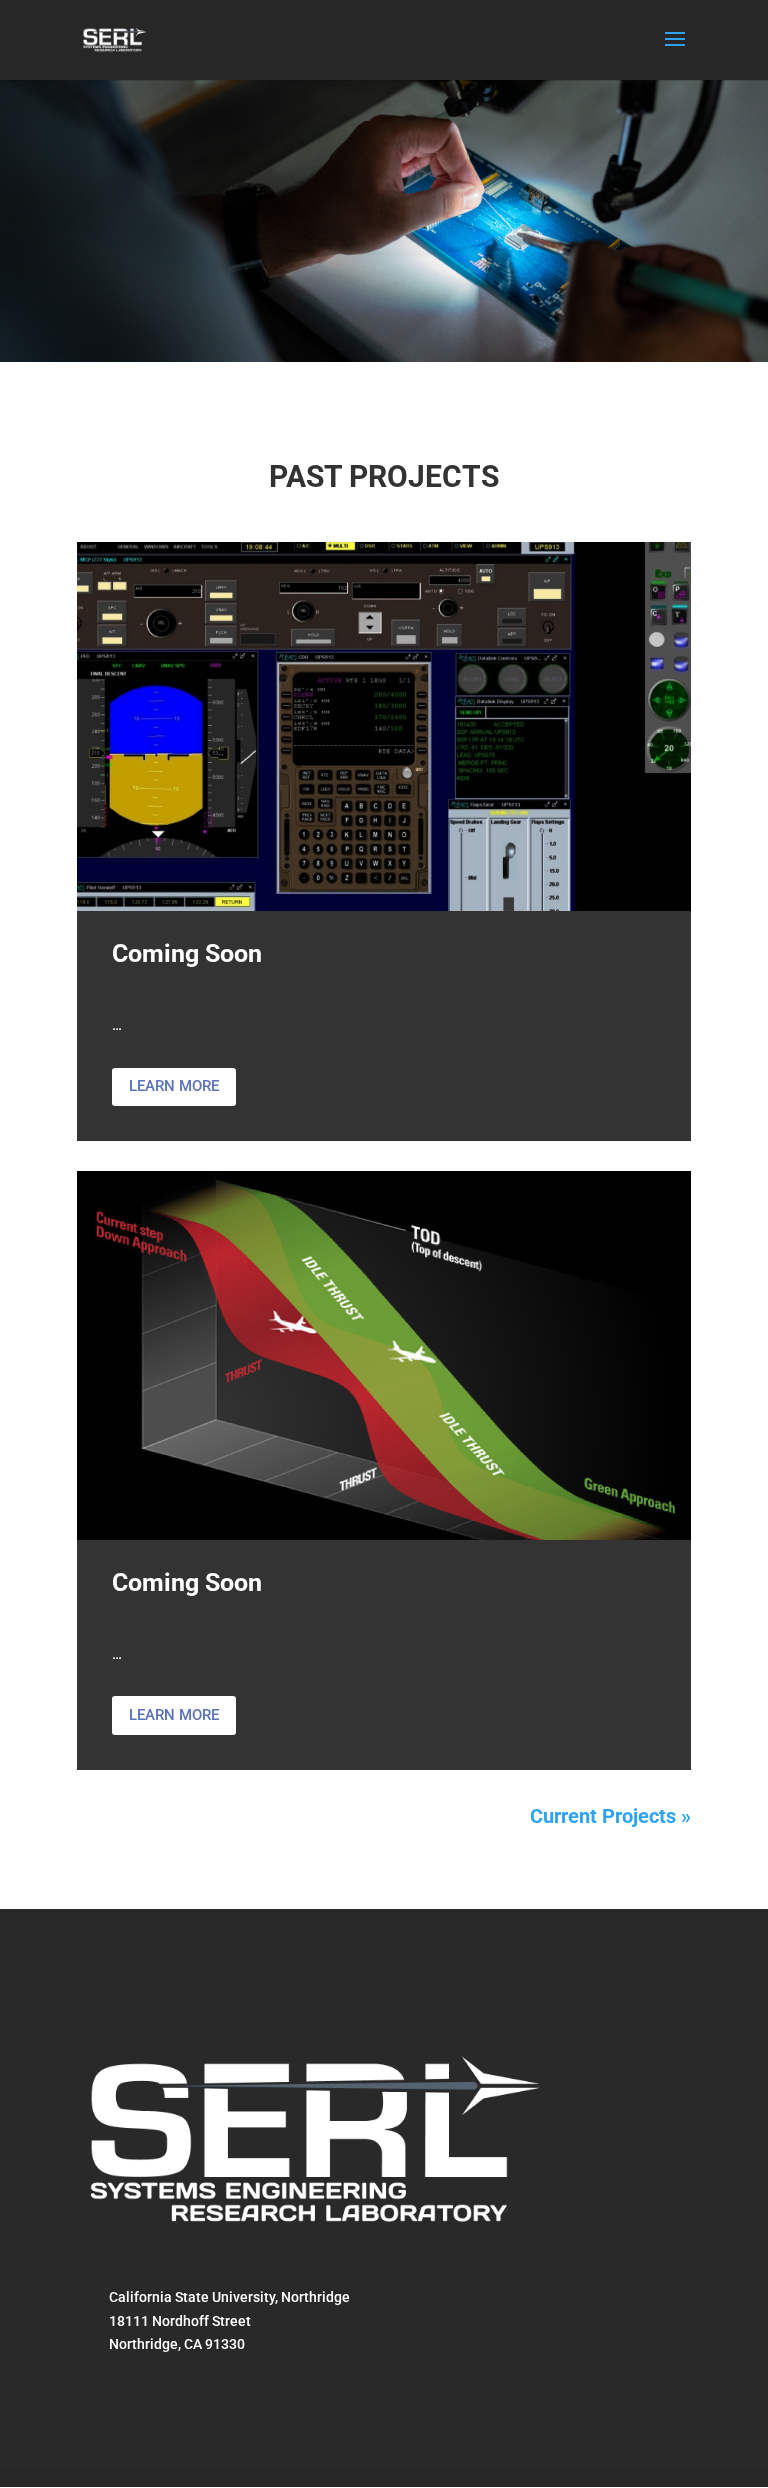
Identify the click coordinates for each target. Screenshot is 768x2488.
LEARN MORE (174, 1086)
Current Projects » (610, 1816)
